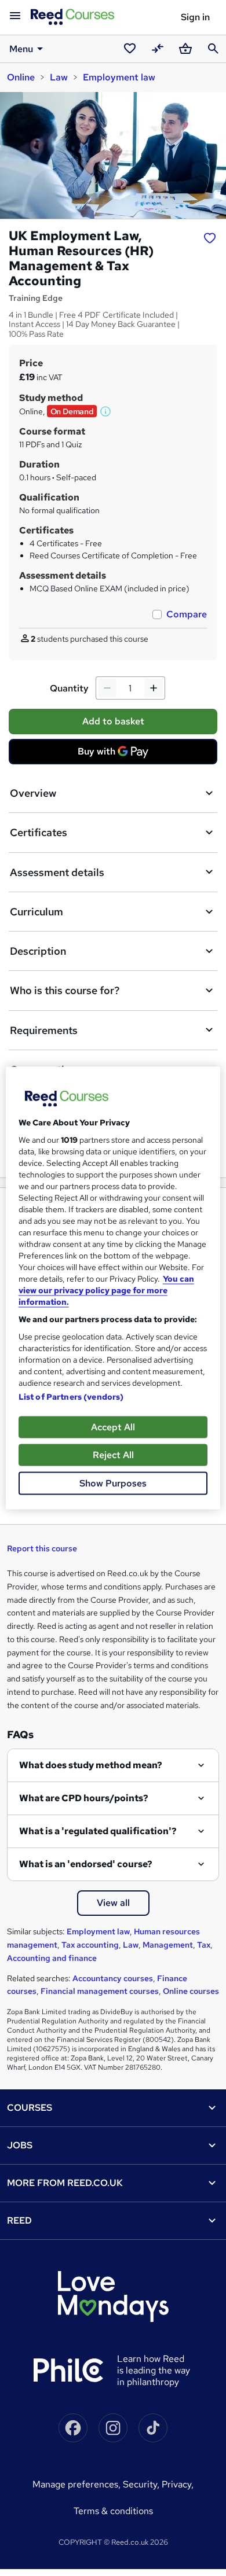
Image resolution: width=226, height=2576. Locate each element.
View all (113, 1903)
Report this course (42, 1548)
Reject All (113, 1455)
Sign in (195, 17)
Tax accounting (90, 1945)
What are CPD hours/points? (84, 1798)
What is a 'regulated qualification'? (98, 1831)
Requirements (44, 1030)
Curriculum (37, 912)
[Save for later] (210, 237)
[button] (106, 411)
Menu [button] (21, 49)
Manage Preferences (75, 2484)
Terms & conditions (113, 2511)
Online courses (191, 1991)
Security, (142, 2484)
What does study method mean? (91, 1765)
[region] (113, 1288)
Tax (204, 1945)
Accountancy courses (113, 1978)
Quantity (69, 688)
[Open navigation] (15, 16)
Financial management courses (100, 1991)
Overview (33, 793)
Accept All (113, 1427)
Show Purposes (113, 1483)
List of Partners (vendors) (71, 1397)
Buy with (116, 755)
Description (38, 951)
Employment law (119, 77)
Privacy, (178, 2484)
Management (168, 1945)
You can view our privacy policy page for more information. (106, 1290)
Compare (187, 614)
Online (21, 77)
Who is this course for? (65, 990)
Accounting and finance (52, 1958)
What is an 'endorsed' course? (86, 1864)
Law (59, 77)
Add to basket (113, 721)
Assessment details (57, 872)
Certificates (39, 832)
